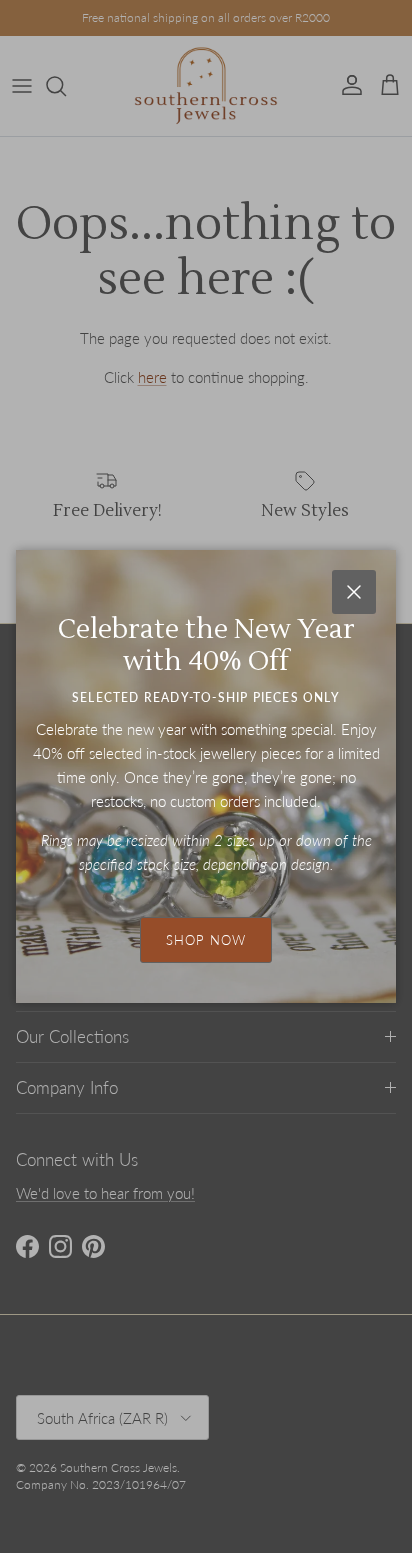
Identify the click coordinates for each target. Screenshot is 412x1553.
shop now (206, 940)
